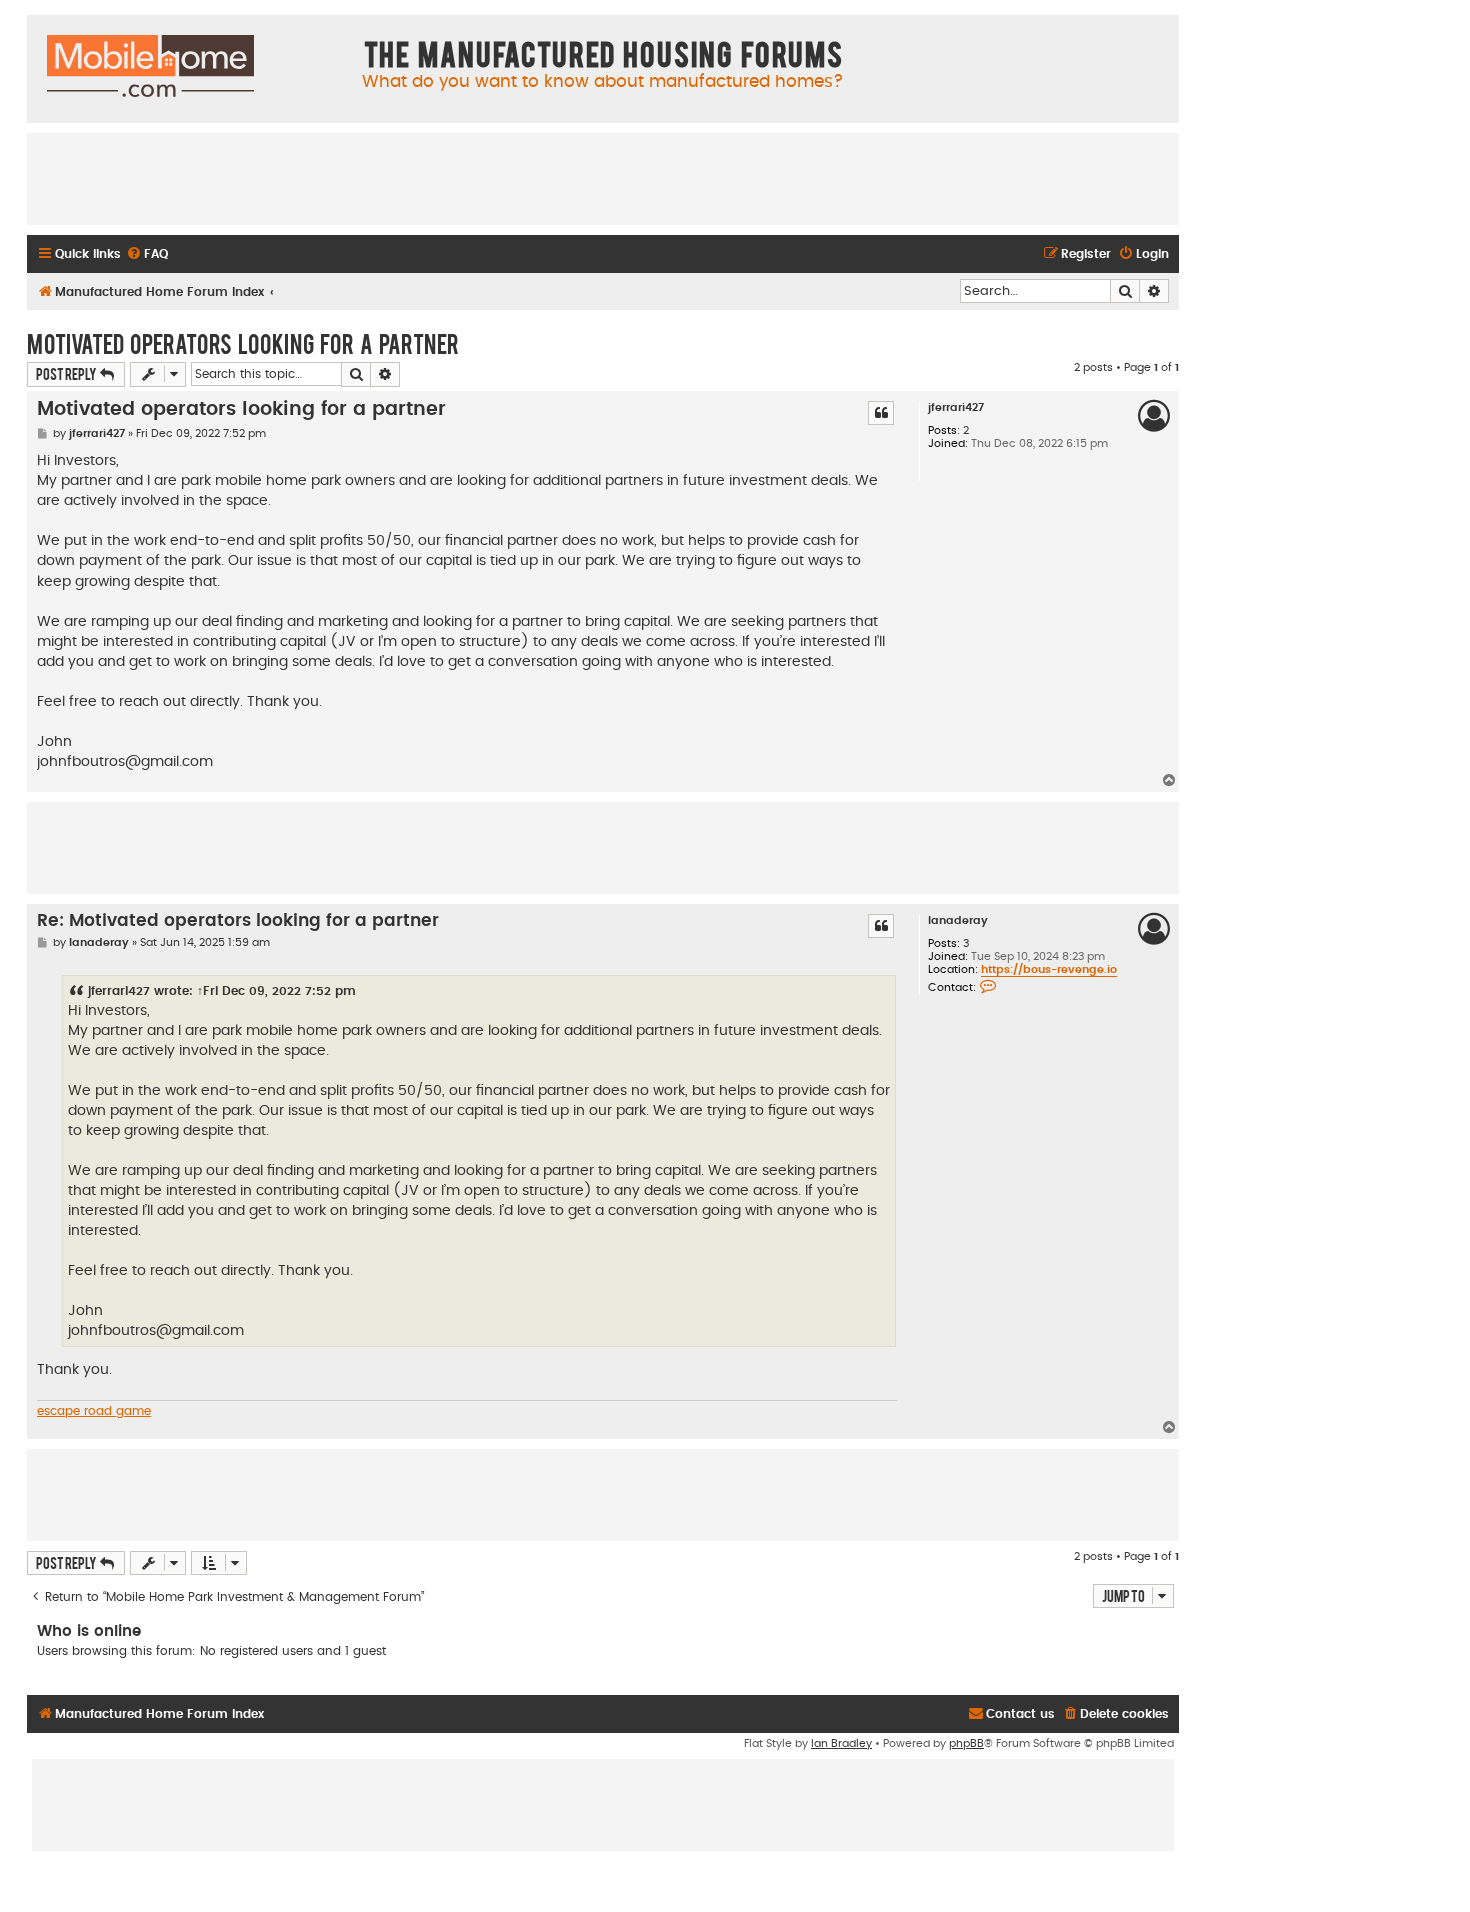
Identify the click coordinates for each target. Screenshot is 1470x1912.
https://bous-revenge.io (1049, 969)
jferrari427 (956, 407)
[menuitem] (147, 254)
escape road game (94, 1411)
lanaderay (958, 920)
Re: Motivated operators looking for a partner (238, 921)
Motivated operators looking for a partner (243, 343)
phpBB (966, 1743)
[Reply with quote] (881, 413)
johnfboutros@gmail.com (125, 762)
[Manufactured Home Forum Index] (150, 67)
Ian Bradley (841, 1743)
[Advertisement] (603, 178)
